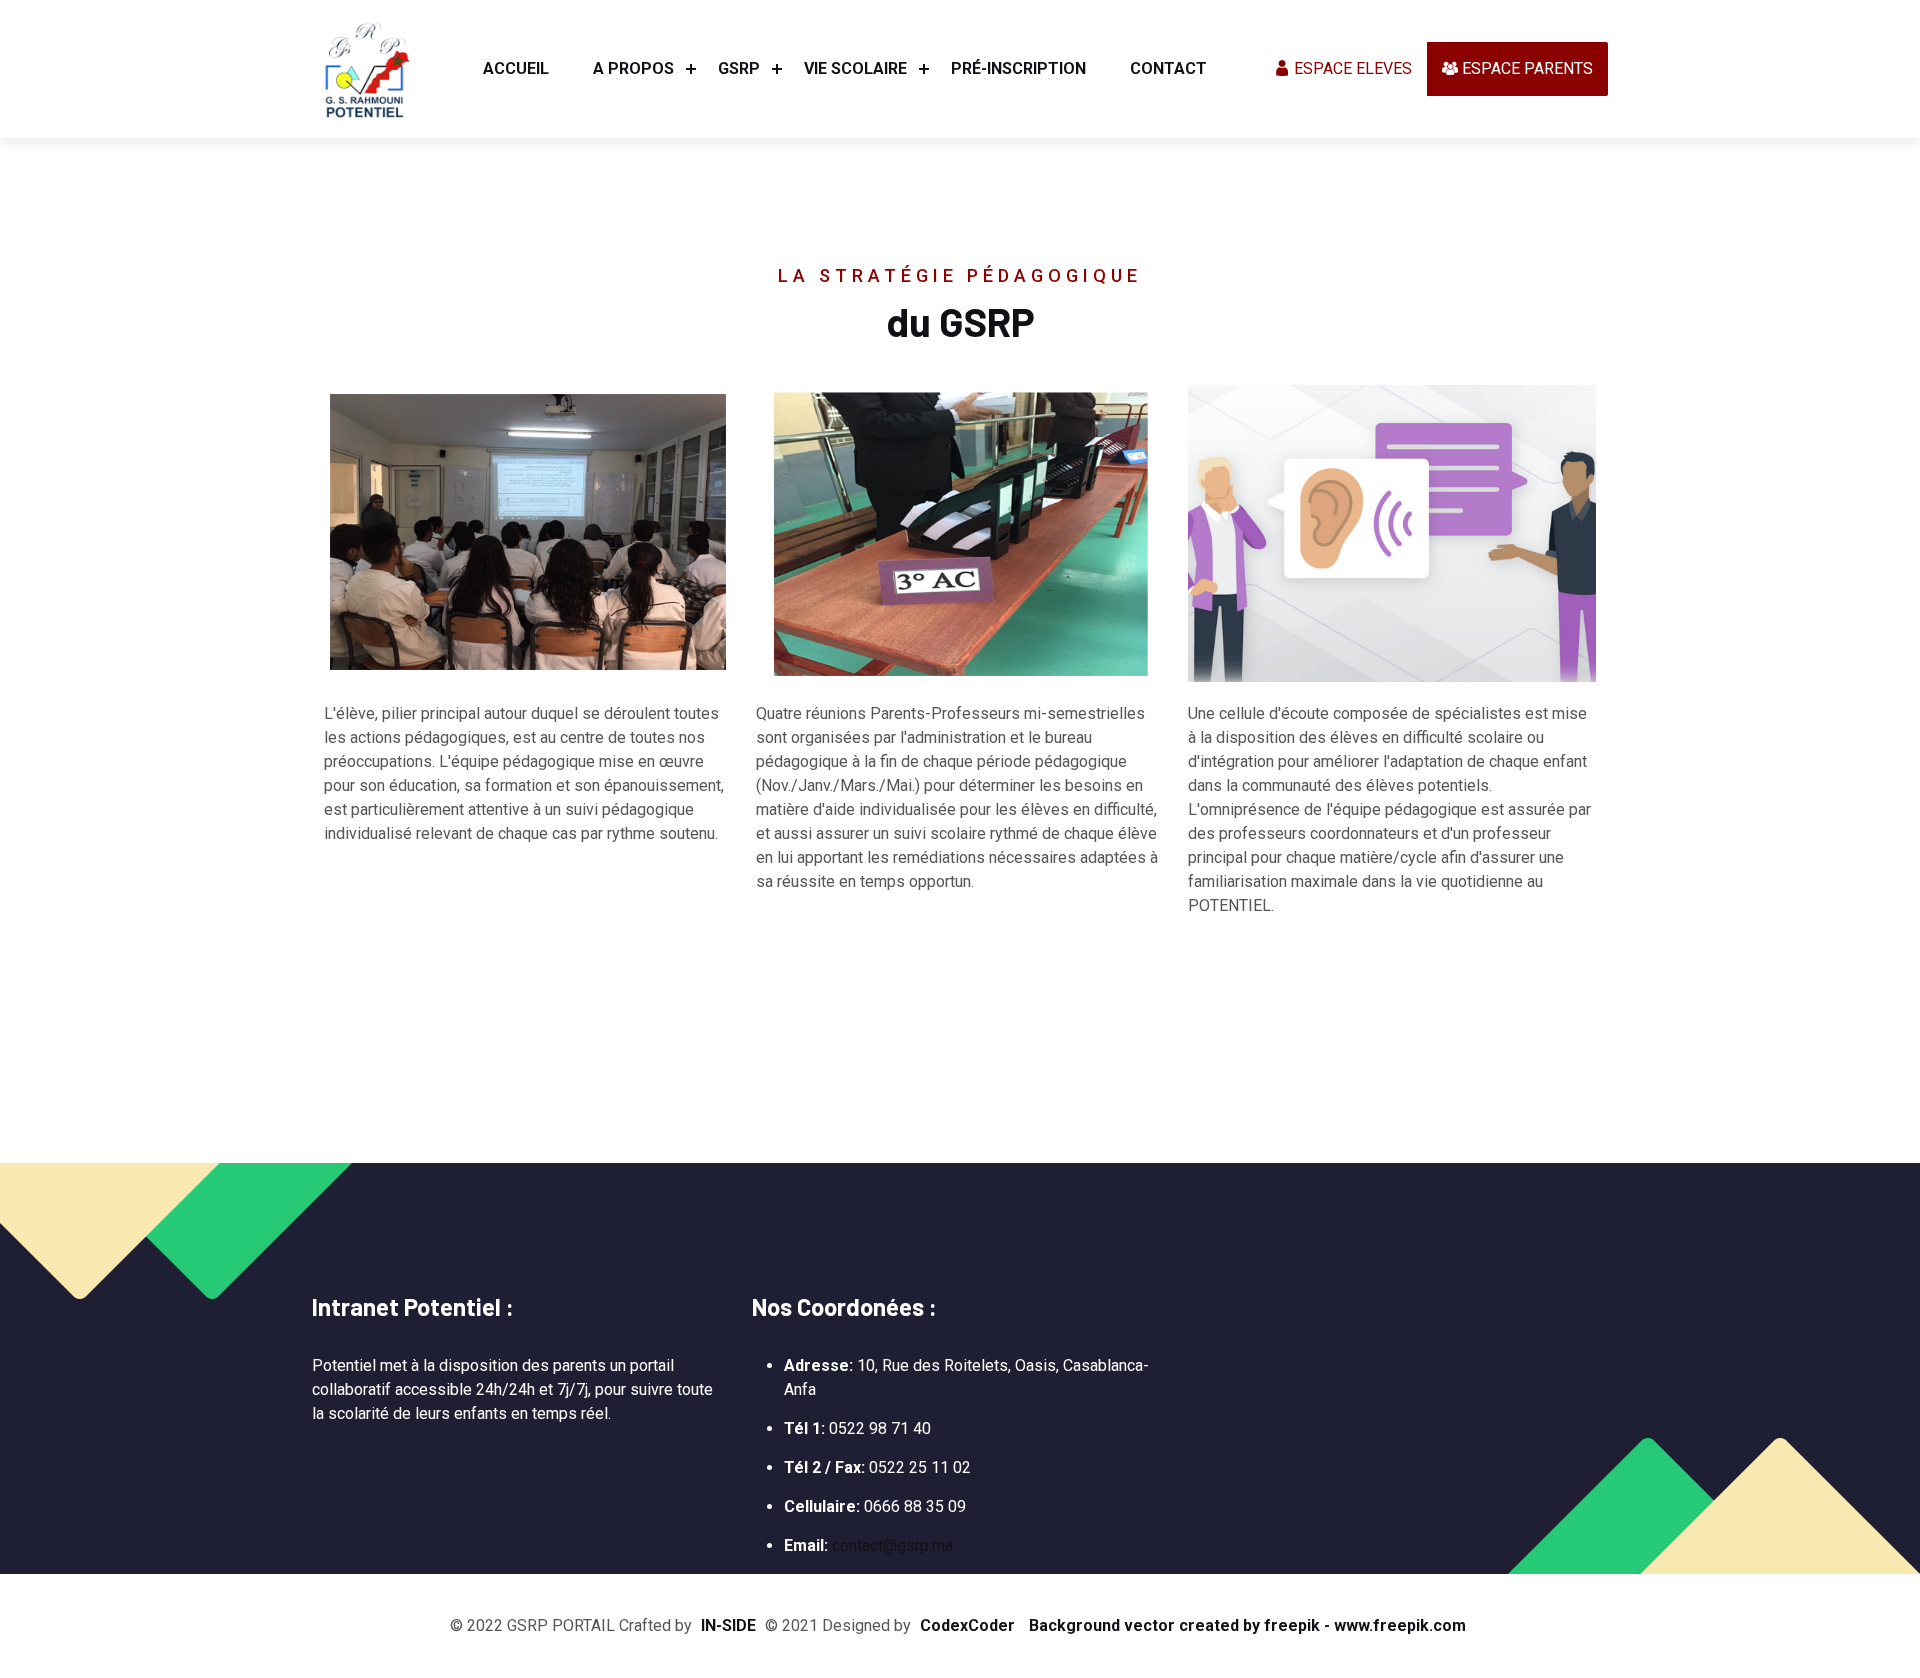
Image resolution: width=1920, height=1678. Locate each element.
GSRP (739, 68)
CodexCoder (967, 1625)
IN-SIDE (728, 1625)
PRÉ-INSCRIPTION (1018, 68)
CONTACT (1168, 68)
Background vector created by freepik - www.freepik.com (1247, 1625)
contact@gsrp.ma (892, 1545)
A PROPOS (633, 68)
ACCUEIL (516, 68)
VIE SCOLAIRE (855, 68)
